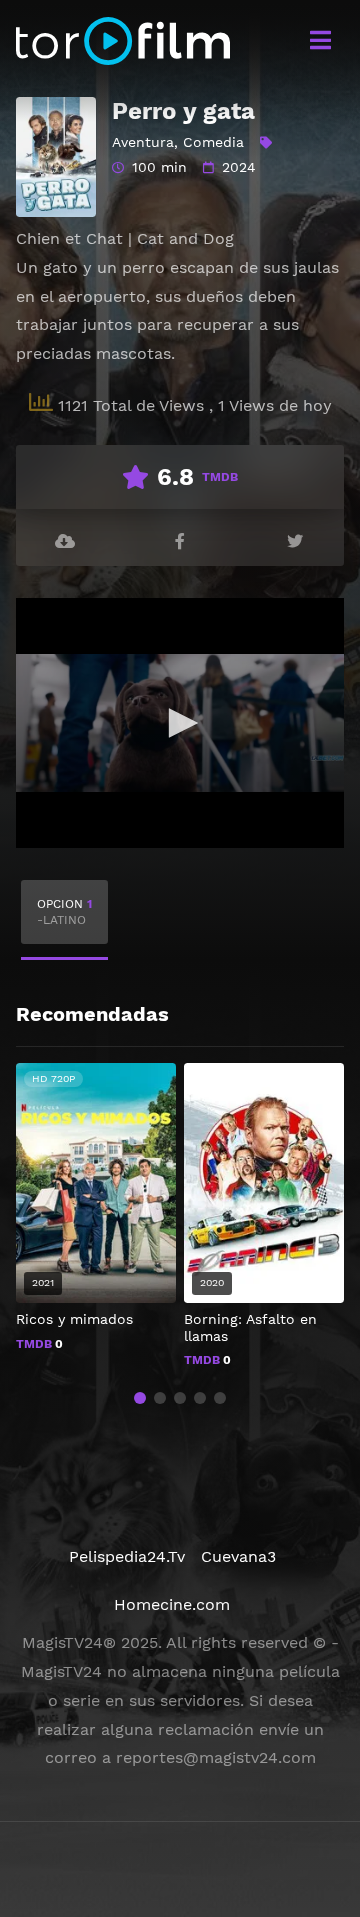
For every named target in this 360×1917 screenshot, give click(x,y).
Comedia (213, 142)
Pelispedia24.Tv (127, 1556)
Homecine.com (172, 1604)
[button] (140, 1398)
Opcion (64, 912)
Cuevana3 (238, 1556)
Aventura (143, 142)
